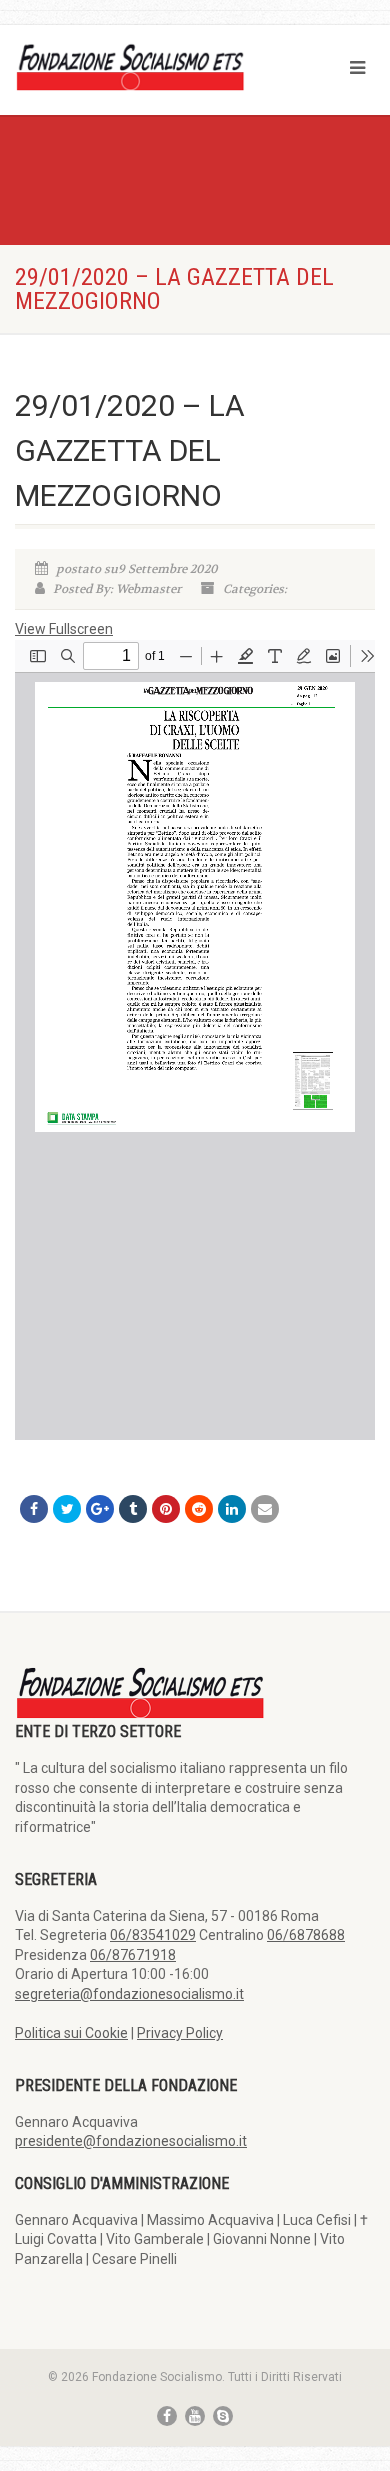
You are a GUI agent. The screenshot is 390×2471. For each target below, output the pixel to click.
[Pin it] (166, 1509)
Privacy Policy (180, 2033)
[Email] (265, 1509)
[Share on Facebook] (34, 1509)
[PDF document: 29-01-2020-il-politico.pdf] (195, 1040)
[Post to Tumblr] (133, 1509)
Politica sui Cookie (71, 2033)
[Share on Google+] (100, 1509)
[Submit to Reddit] (199, 1509)
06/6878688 (306, 1935)
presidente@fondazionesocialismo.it (131, 2141)
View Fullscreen (64, 629)
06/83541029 (153, 1935)
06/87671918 (133, 1955)
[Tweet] (67, 1509)
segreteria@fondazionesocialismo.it (129, 1994)
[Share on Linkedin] (232, 1509)
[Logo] (130, 66)
